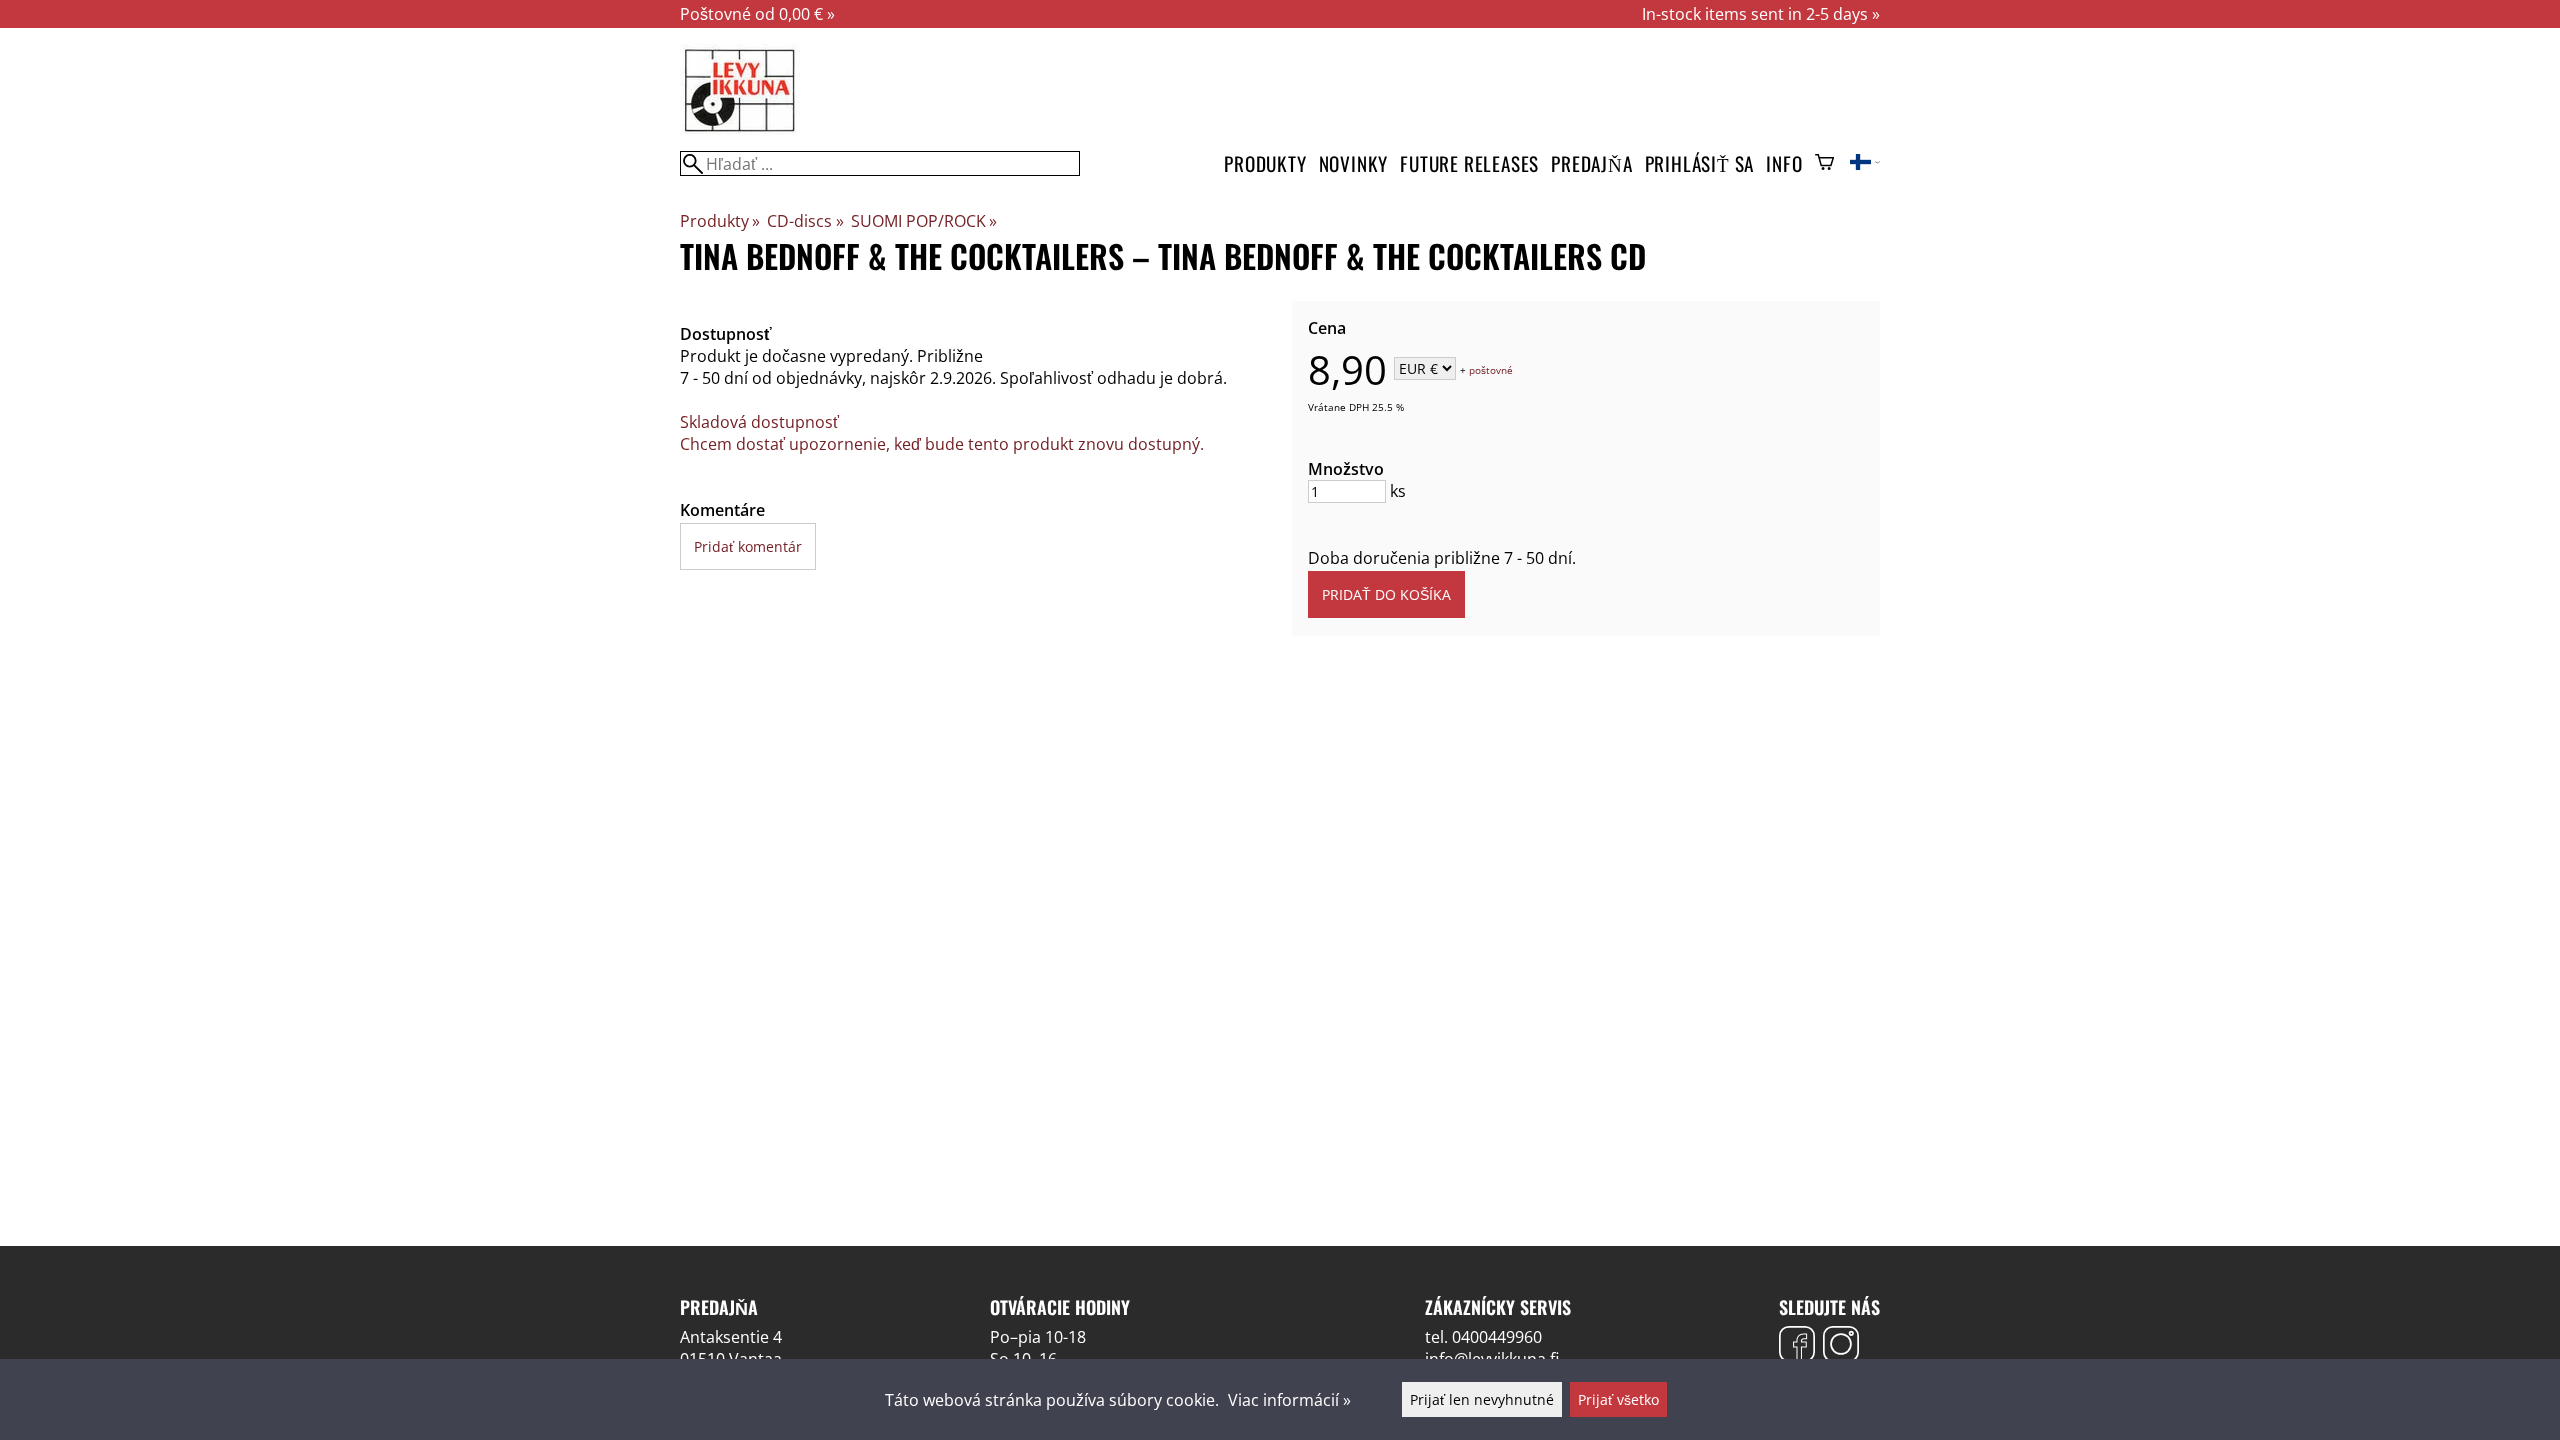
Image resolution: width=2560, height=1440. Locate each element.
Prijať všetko (1618, 1399)
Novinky (1354, 163)
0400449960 (1497, 1337)
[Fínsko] (1865, 164)
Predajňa (1591, 163)
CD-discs (805, 221)
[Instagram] (1841, 1346)
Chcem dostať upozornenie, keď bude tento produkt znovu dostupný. (942, 444)
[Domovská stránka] (740, 130)
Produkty (1265, 163)
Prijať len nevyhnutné (1482, 1399)
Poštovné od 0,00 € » (757, 14)
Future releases (1469, 163)
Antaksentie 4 (731, 1337)
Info (1784, 163)
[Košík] (1824, 164)
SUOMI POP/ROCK (924, 221)
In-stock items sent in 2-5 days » (1761, 14)
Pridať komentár (748, 546)
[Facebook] (1797, 1346)
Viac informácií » (1289, 1400)
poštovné (1491, 370)
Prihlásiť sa (1700, 163)
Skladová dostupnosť (759, 422)
